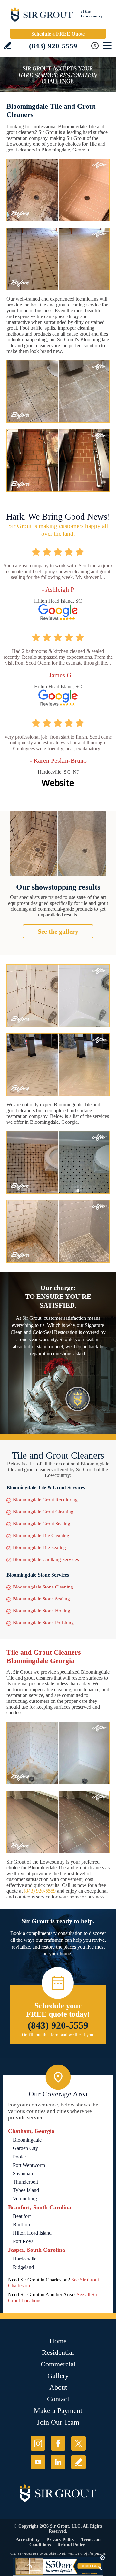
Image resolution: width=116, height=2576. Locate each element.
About (58, 2387)
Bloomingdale (27, 2140)
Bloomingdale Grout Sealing (42, 1524)
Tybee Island (26, 2190)
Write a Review (8, 45)
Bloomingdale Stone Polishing (43, 1623)
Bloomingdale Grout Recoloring (45, 1500)
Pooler (19, 2157)
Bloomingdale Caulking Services (46, 1559)
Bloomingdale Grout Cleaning (43, 1512)
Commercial (58, 2364)
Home (58, 2341)
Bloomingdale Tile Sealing (39, 1547)
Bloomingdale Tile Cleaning (41, 1536)
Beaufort (22, 2216)
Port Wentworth (29, 2165)
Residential (58, 2352)
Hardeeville (25, 2259)
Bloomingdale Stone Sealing (41, 1599)
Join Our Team (58, 2422)
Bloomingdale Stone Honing (42, 1611)
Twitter (78, 2443)
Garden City (25, 2148)
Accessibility (28, 2540)
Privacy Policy (60, 2540)
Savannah (23, 2173)
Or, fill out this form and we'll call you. (58, 2035)
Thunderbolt (25, 2182)
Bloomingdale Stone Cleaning (43, 1587)
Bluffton (21, 2224)
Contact (58, 2399)
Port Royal (24, 2241)
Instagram (38, 2443)
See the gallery (58, 931)
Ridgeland (23, 2267)
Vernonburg (25, 2199)
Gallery (58, 2376)
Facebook (58, 2443)
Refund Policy (71, 2545)
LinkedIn (58, 2462)
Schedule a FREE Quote (58, 34)
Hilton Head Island (32, 2233)
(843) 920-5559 (53, 46)
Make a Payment (58, 2410)
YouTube (38, 2462)
